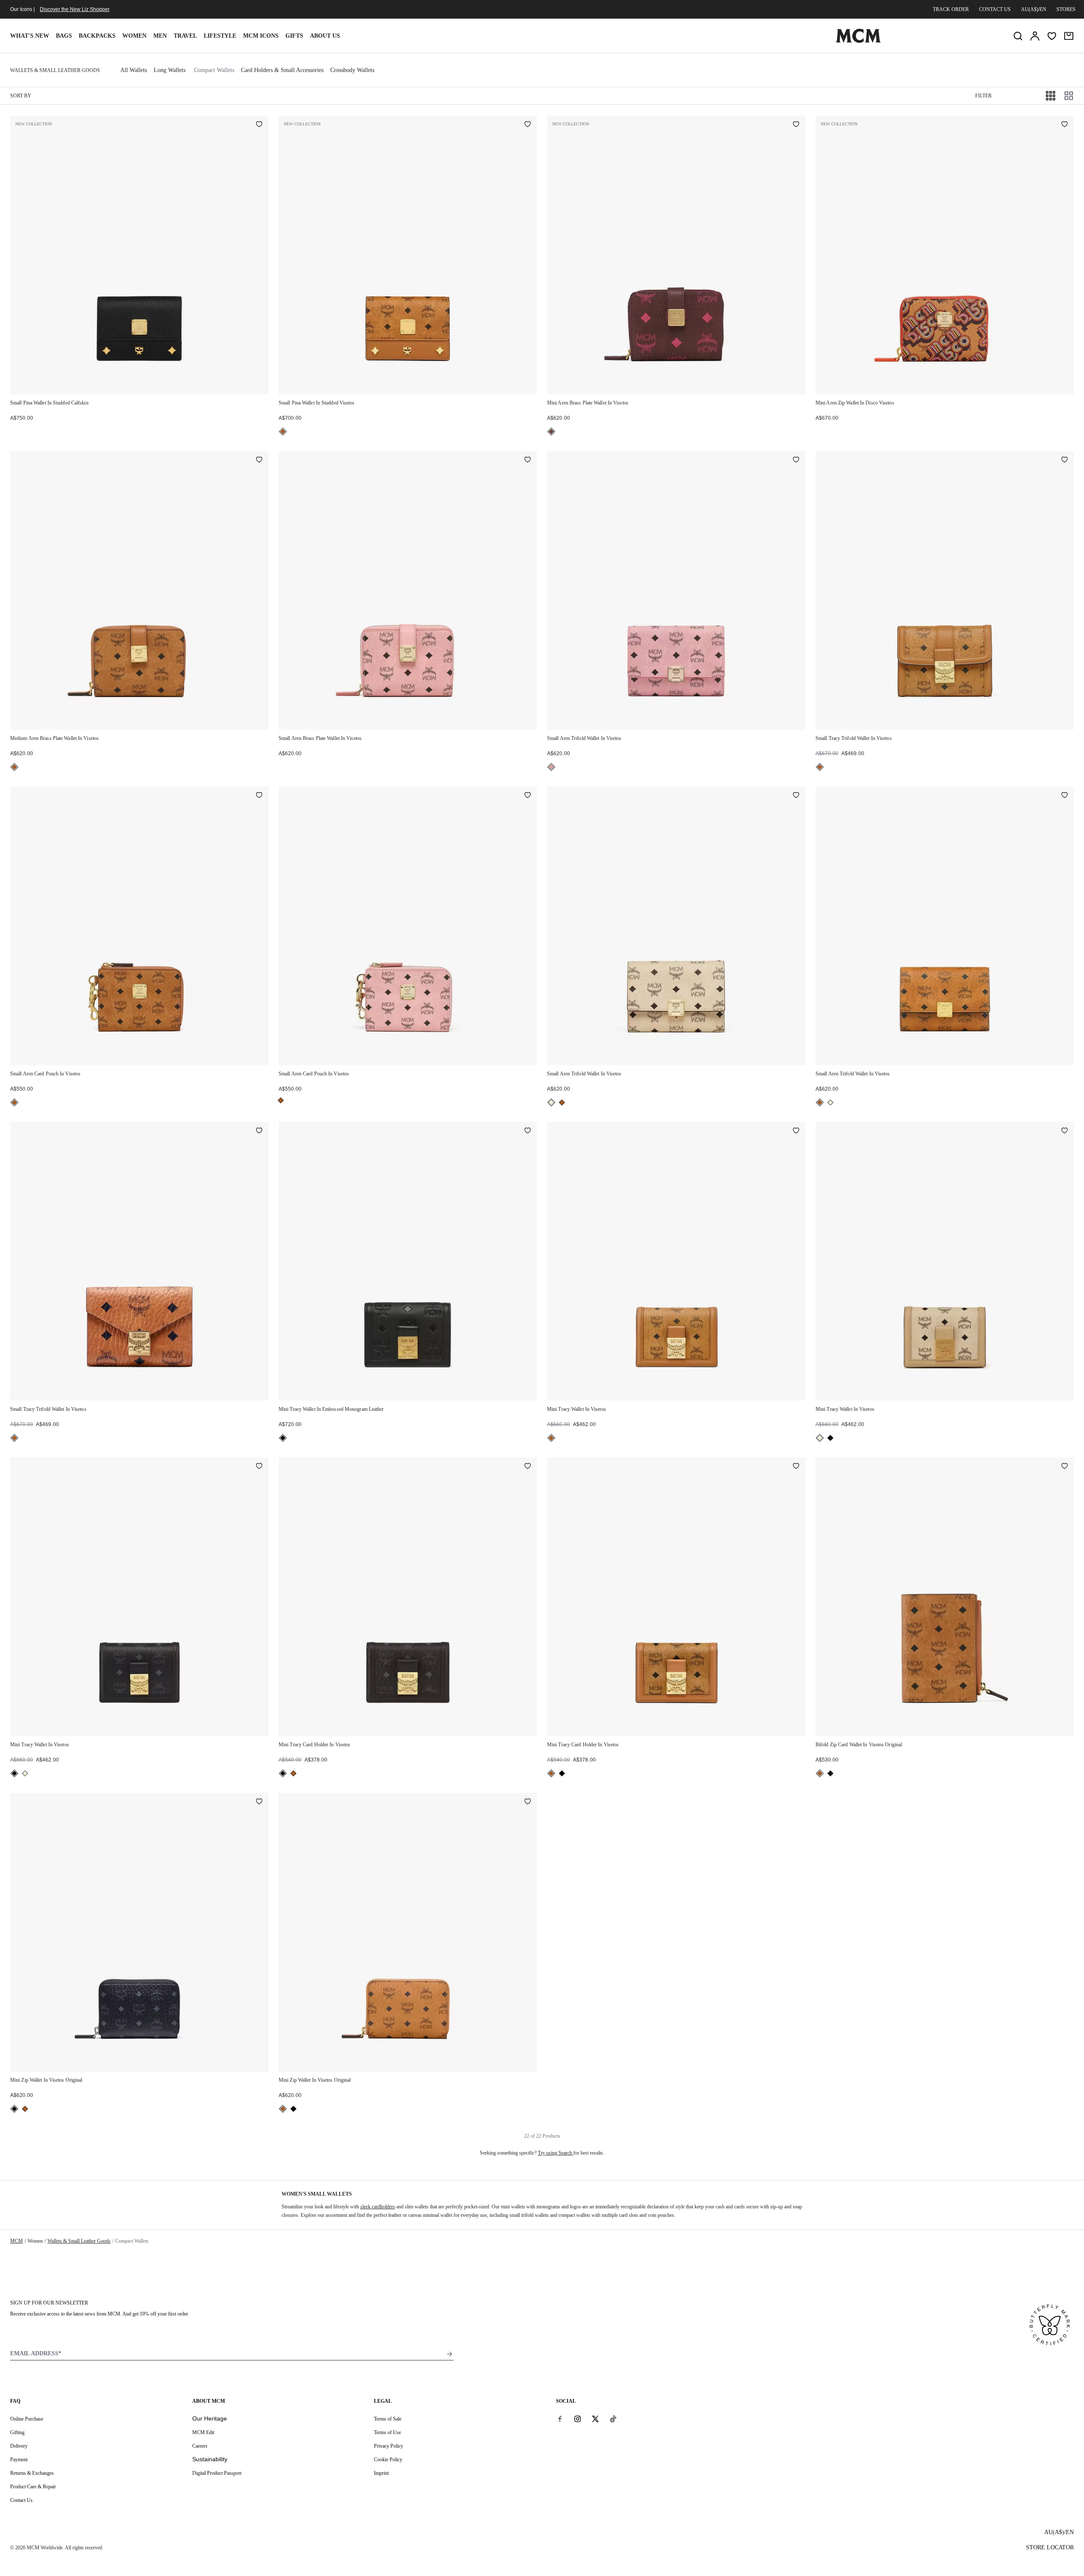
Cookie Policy (388, 2460)
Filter (983, 96)
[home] (858, 41)
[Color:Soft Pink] (551, 767)
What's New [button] (30, 36)
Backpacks (97, 36)
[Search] (1018, 36)
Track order (951, 9)
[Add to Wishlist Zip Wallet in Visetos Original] (259, 1802)
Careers (200, 2446)
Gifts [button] (294, 36)
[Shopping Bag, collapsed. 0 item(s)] (1069, 36)
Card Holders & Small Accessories (282, 70)
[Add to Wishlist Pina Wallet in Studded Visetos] (528, 125)
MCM (17, 2241)
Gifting (17, 2432)
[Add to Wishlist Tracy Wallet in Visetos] (796, 1131)
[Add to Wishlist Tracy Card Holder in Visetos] (528, 1467)
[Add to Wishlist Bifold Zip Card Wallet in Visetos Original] (1065, 1467)
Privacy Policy (389, 2446)
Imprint (381, 2473)
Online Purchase (27, 2419)
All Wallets (134, 70)
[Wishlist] (1052, 36)
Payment (19, 2460)
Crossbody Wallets (352, 70)
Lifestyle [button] (220, 36)
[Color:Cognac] (283, 432)
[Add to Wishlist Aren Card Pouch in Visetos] (259, 796)
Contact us (995, 9)
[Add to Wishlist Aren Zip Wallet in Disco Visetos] (1065, 125)
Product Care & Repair (33, 2487)
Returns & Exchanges (32, 2473)
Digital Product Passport (217, 2473)
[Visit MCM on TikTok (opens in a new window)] (613, 2418)
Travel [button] (185, 36)
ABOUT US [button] (325, 36)
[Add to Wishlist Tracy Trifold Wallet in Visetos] (1065, 460)
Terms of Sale (388, 2419)
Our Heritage (210, 2418)
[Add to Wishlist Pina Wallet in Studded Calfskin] (259, 125)
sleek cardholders (378, 2207)
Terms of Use (387, 2432)
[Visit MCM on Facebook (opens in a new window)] (560, 2418)
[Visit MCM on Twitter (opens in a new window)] (595, 2418)
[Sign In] (1035, 36)
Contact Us (21, 2500)
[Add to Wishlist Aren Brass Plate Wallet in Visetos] (796, 125)
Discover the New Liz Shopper (75, 9)
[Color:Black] (283, 1438)
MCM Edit (203, 2432)
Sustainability (210, 2459)
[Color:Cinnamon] (551, 432)
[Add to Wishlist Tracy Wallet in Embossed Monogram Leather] (528, 1131)
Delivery (19, 2446)
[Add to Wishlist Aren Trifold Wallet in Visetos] (796, 460)
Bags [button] (64, 36)
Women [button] (134, 36)
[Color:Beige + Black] (551, 1102)
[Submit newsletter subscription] (450, 2354)
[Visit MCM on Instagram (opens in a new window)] (578, 2418)
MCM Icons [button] (261, 36)
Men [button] (160, 36)
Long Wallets (170, 70)
